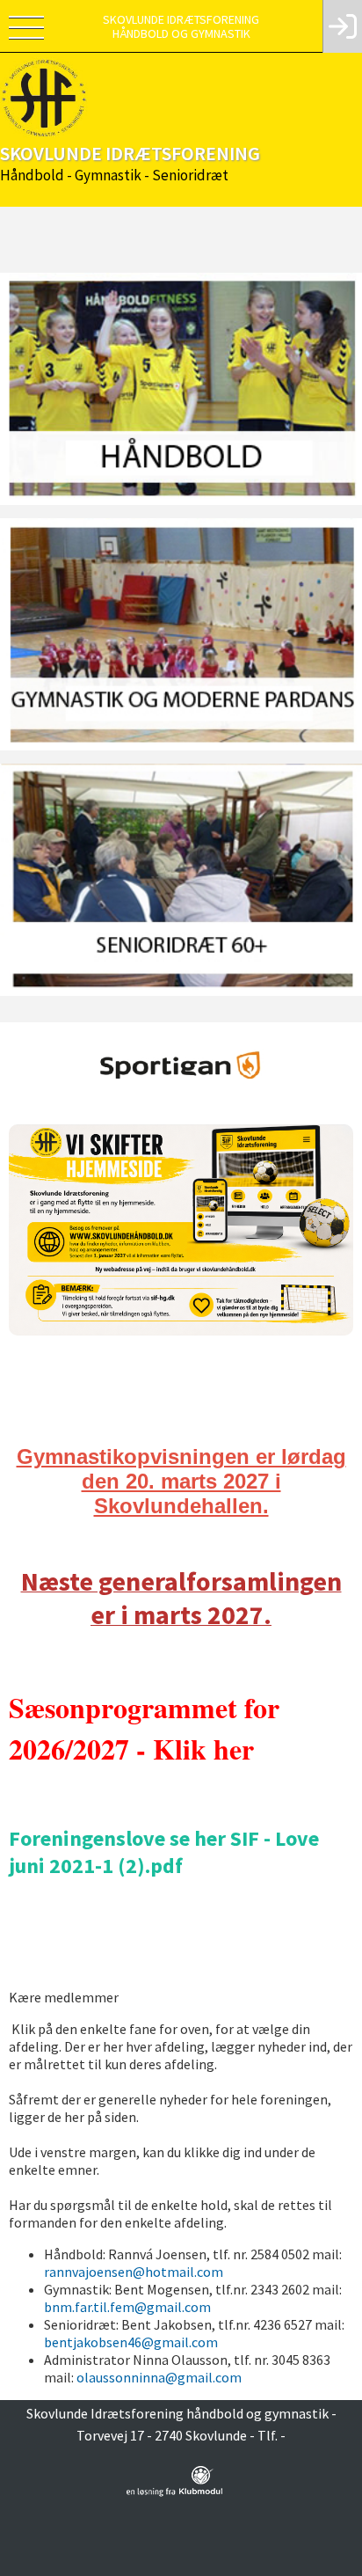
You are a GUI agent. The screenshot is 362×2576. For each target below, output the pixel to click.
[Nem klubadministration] (174, 2493)
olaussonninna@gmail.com (159, 2377)
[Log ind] (342, 26)
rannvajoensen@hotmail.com (134, 2272)
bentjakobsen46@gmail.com (131, 2342)
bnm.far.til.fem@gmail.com (127, 2307)
